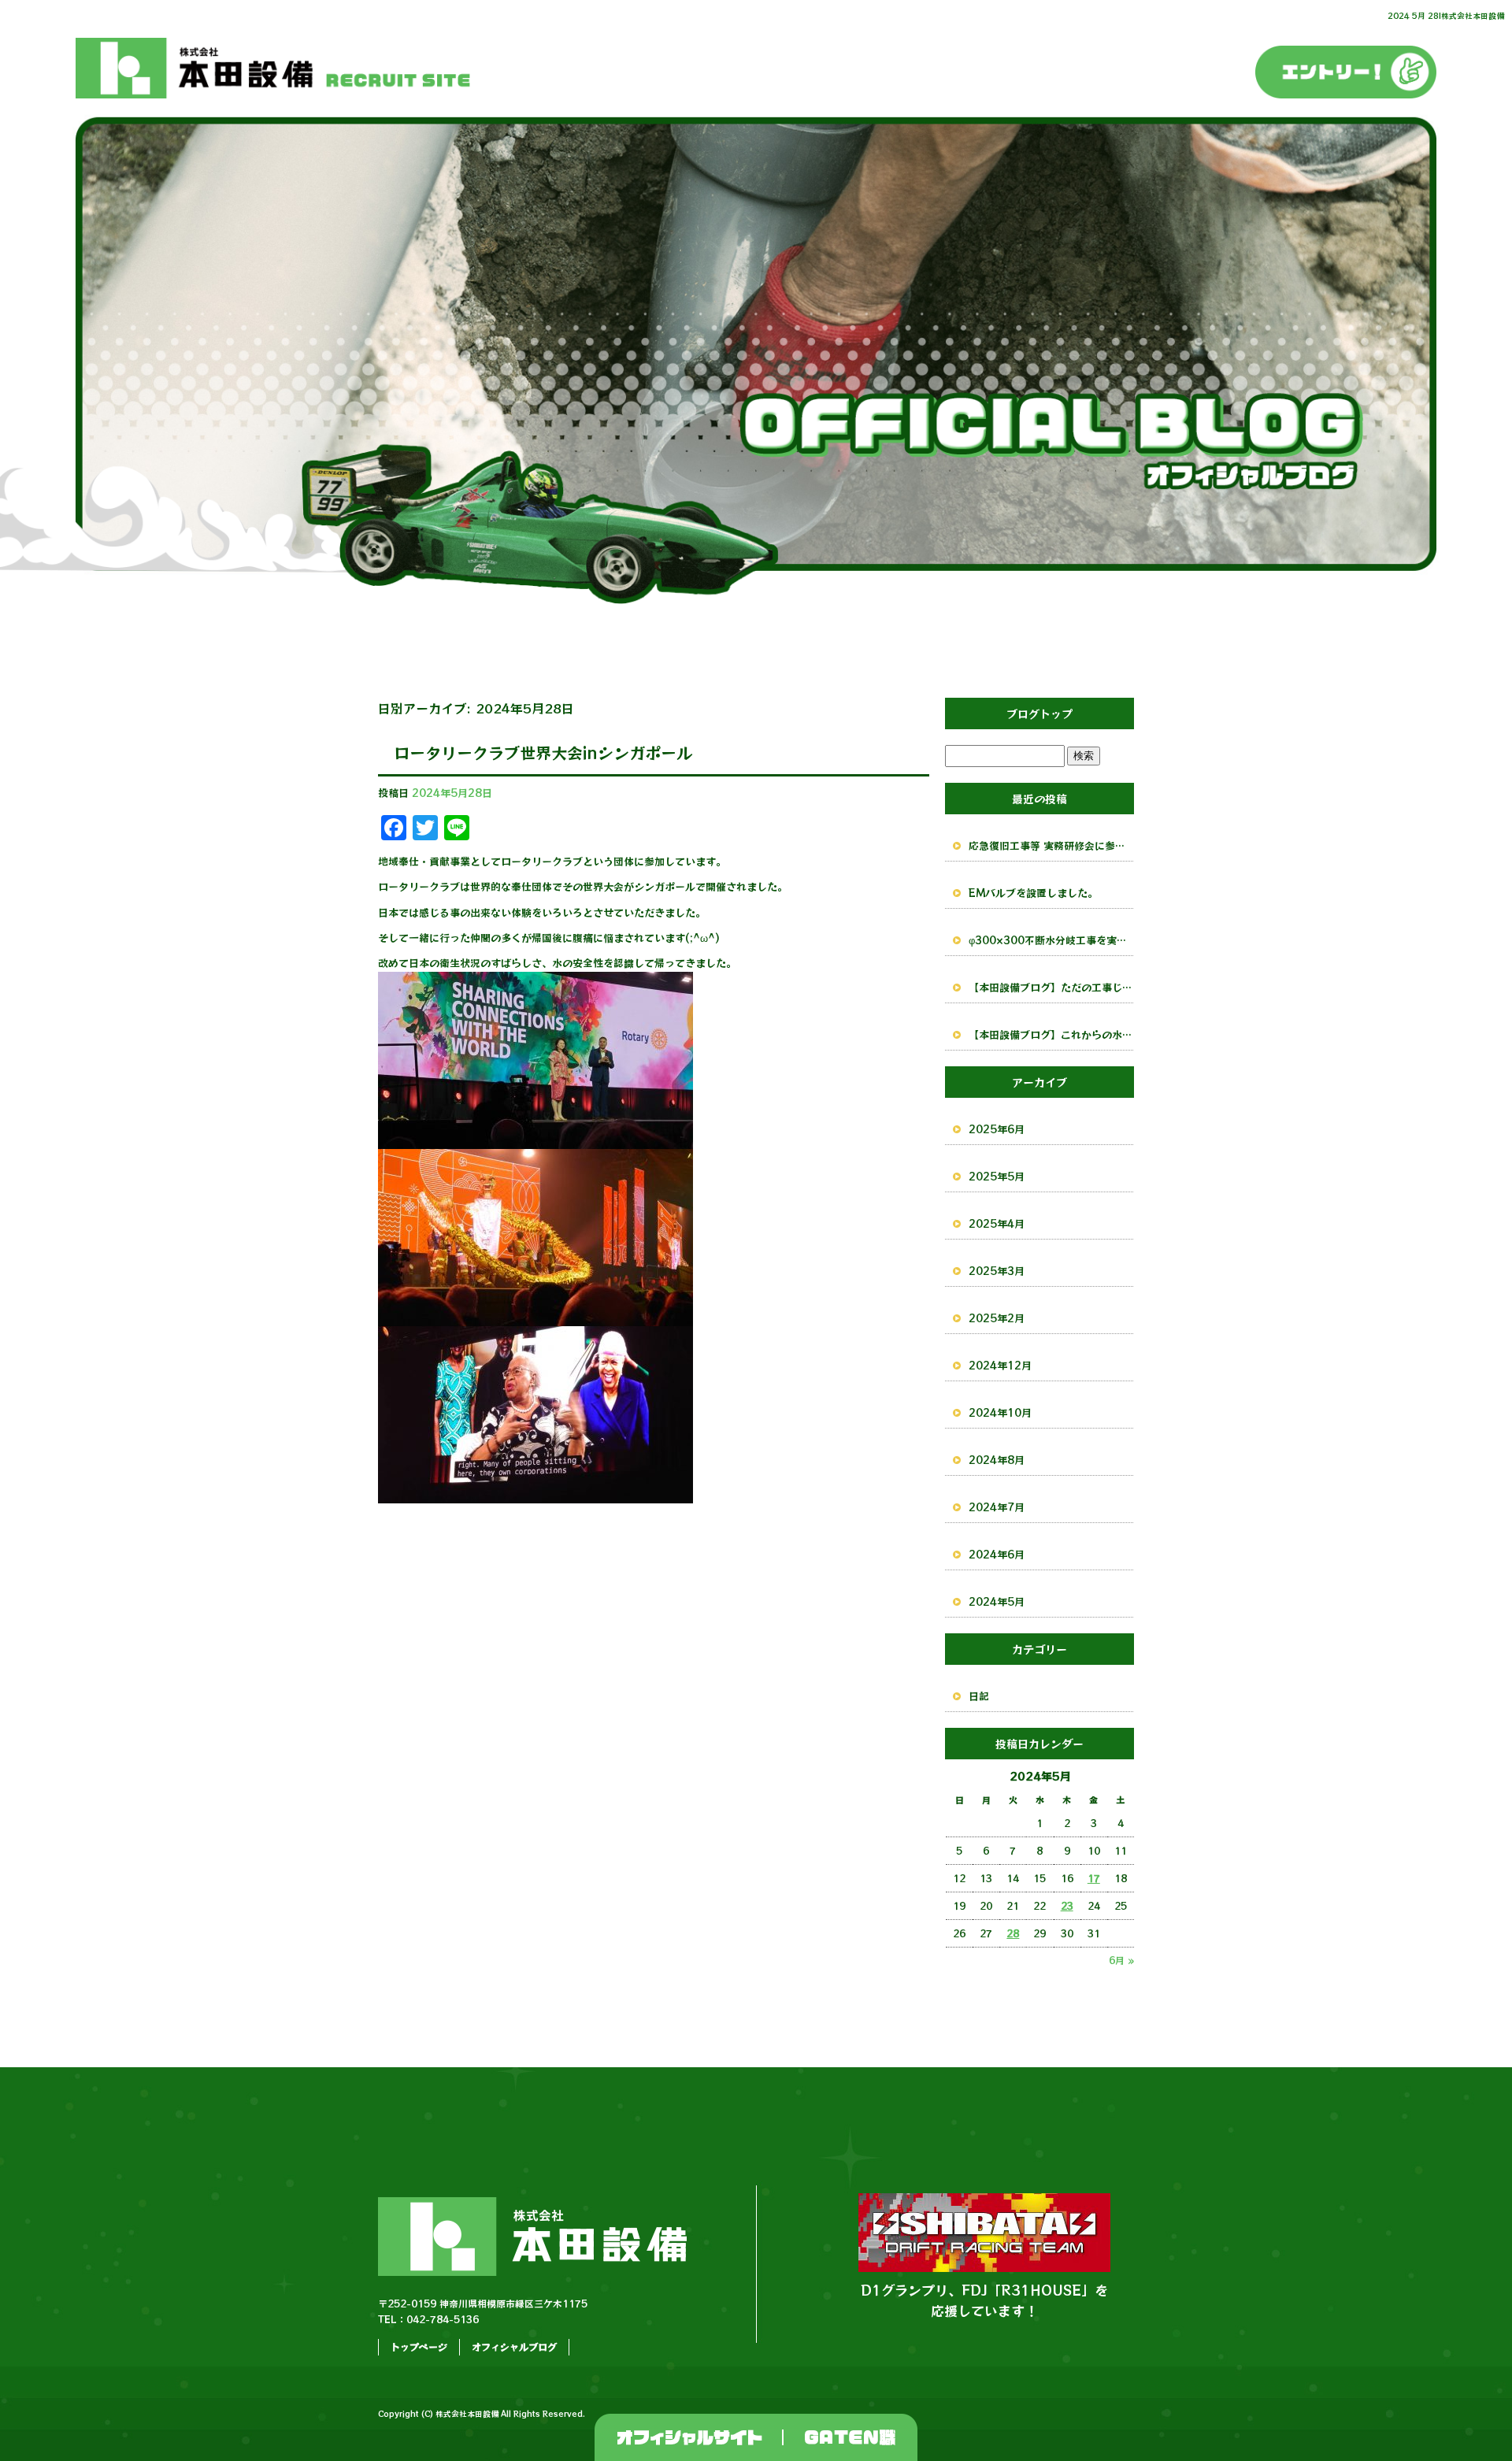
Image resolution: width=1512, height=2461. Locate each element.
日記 (979, 1696)
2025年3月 (997, 1271)
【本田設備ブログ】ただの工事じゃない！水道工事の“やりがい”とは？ (1051, 987)
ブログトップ (1039, 713)
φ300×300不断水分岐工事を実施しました (1051, 940)
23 (1067, 1905)
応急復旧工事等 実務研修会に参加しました (1051, 845)
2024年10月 (1000, 1412)
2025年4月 (997, 1223)
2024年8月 (997, 1460)
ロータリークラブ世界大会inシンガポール (543, 752)
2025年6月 (997, 1129)
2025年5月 (997, 1176)
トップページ (419, 2346)
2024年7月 (997, 1507)
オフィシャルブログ (514, 2346)
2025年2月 (997, 1318)
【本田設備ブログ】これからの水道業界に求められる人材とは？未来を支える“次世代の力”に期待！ (1051, 1034)
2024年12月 (1000, 1365)
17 (1094, 1878)
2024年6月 (997, 1554)
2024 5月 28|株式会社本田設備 (1446, 15)
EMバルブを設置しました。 (1033, 893)
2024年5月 (997, 1601)
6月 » (1121, 1960)
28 (1013, 1933)
